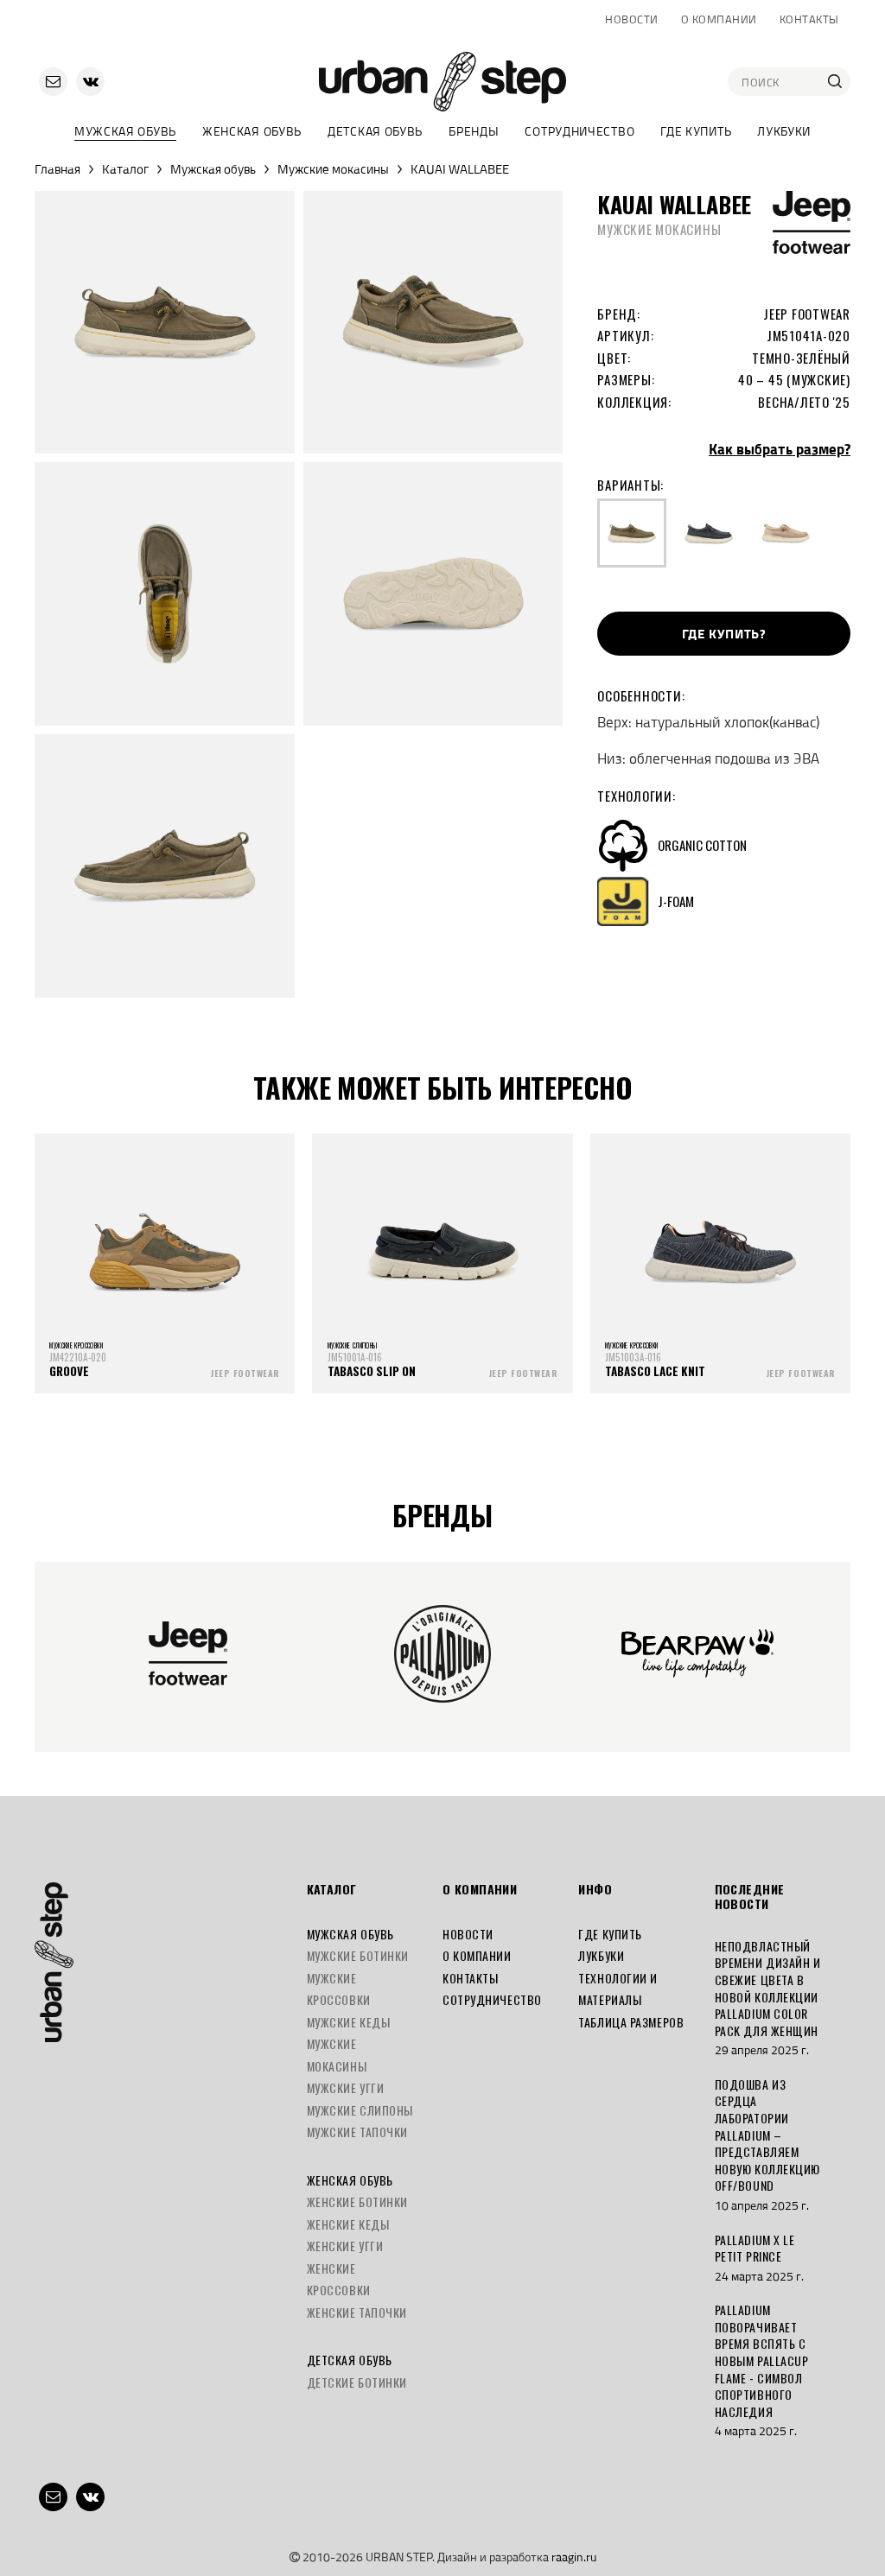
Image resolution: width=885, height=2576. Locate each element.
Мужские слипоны (360, 2110)
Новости (632, 19)
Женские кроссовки (339, 2279)
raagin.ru (574, 2557)
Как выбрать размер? (780, 449)
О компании (719, 19)
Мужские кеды (349, 2022)
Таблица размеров (631, 2022)
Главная (57, 169)
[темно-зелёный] (632, 533)
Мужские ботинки (358, 1955)
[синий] (709, 533)
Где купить (696, 131)
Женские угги (345, 2246)
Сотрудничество (579, 131)
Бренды (474, 131)
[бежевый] (786, 533)
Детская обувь (375, 131)
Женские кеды (348, 2224)
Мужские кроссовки (339, 1989)
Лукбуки (784, 131)
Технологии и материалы (618, 1989)
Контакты (809, 19)
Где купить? (724, 634)
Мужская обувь (125, 131)
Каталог (125, 169)
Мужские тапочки (357, 2132)
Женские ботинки (357, 2202)
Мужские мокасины (333, 169)
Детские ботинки (357, 2382)
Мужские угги (346, 2087)
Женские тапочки (357, 2312)
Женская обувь (252, 131)
